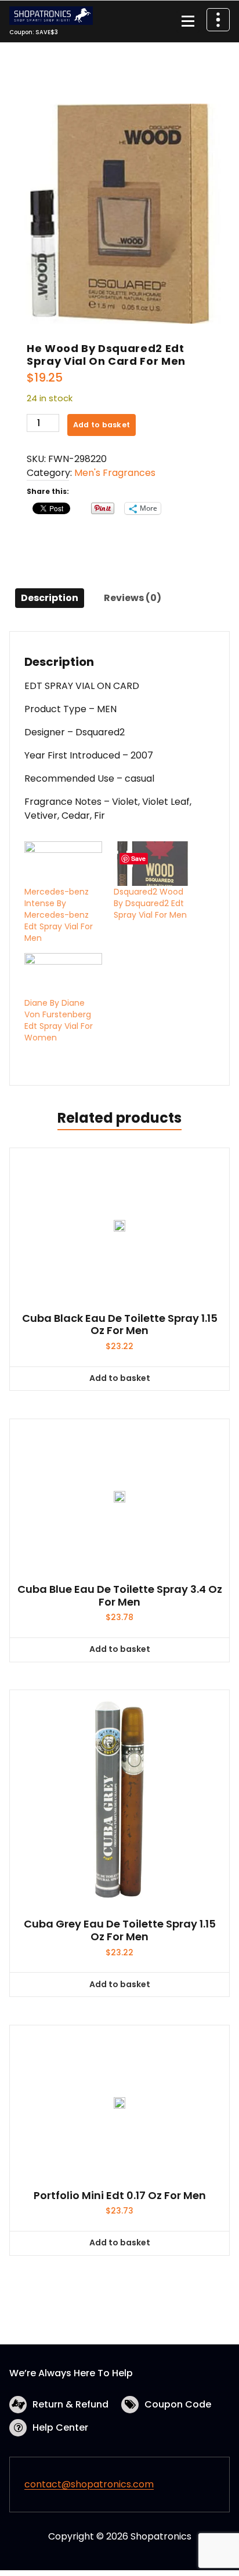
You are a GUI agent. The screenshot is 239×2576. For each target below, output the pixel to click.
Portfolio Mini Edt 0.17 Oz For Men (120, 2196)
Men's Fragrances (115, 473)
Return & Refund (70, 2404)
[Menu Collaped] (188, 21)
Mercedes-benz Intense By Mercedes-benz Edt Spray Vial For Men (59, 915)
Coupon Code (178, 2404)
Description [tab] (50, 598)
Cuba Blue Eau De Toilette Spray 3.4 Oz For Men (120, 1595)
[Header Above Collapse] (218, 20)
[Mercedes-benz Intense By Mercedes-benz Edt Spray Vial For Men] (63, 864)
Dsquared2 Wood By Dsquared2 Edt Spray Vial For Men (150, 903)
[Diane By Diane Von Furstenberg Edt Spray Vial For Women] (63, 975)
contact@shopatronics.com (89, 2484)
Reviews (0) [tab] (133, 598)
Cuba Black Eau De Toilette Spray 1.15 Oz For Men (120, 1324)
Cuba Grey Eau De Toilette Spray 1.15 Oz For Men (120, 1930)
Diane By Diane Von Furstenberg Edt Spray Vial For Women (59, 1020)
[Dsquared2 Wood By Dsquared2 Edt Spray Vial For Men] (153, 864)
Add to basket (102, 425)
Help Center (60, 2427)
